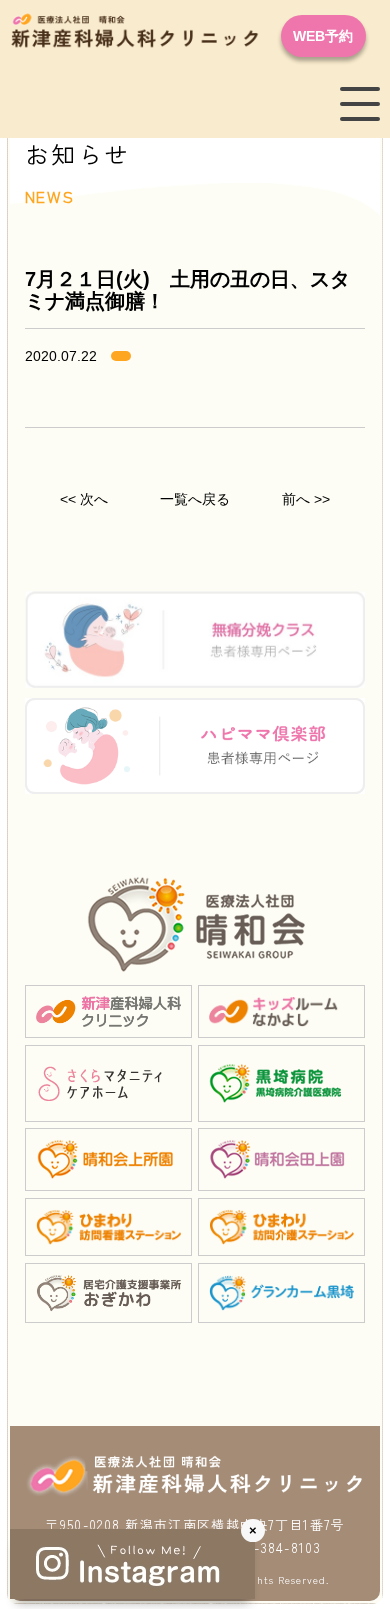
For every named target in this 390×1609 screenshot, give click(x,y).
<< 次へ (84, 499)
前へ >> (306, 499)
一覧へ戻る (195, 499)
